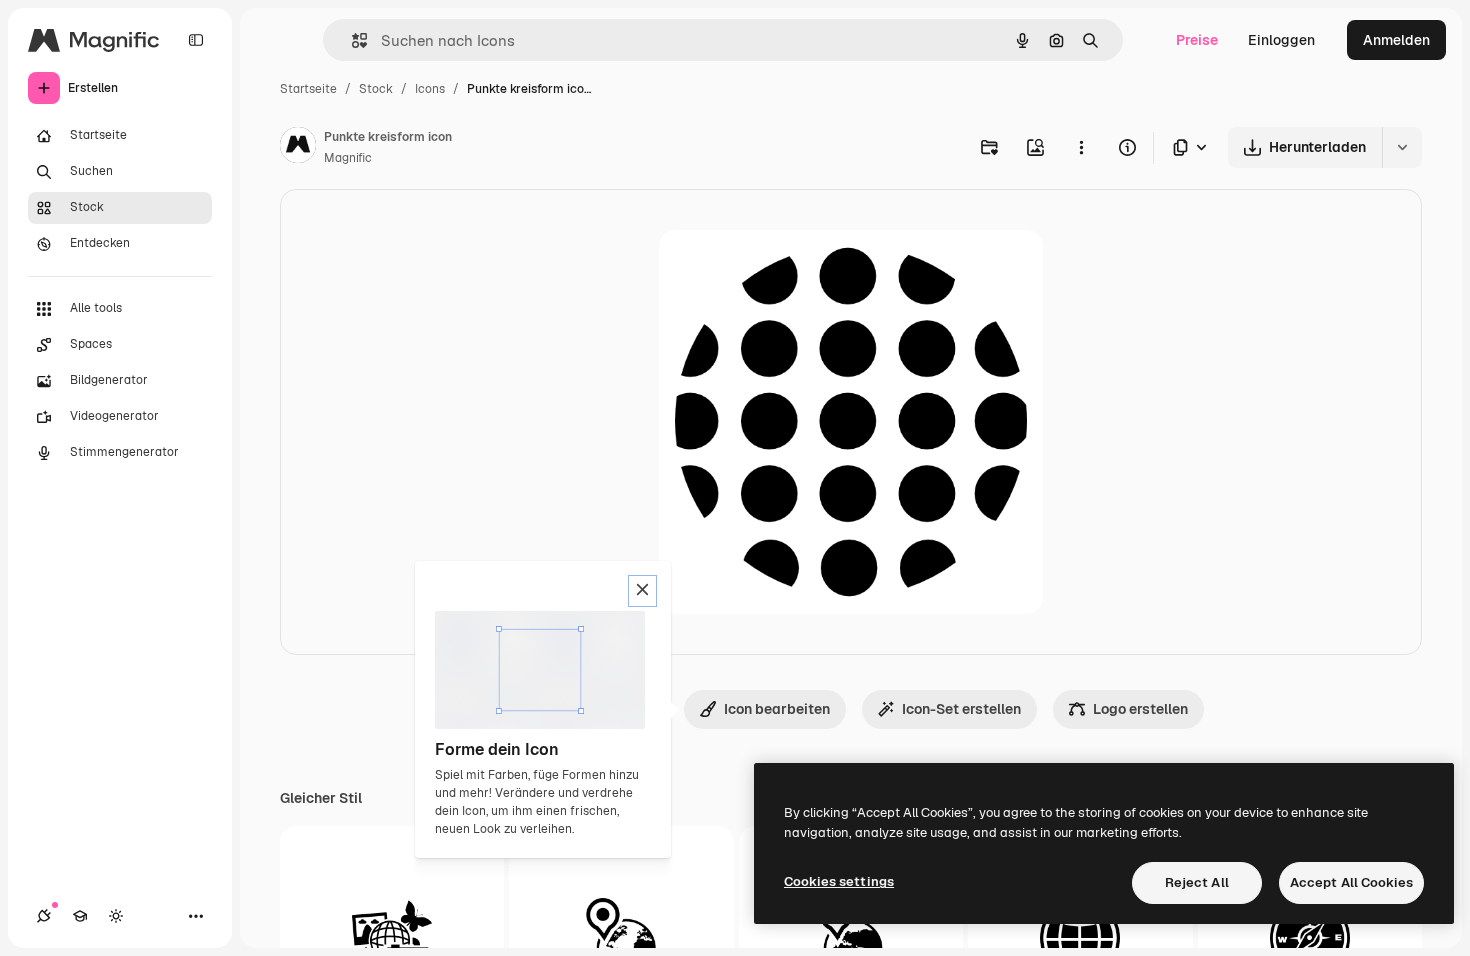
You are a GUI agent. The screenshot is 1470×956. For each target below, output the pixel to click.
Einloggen (1281, 40)
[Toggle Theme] (116, 916)
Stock (376, 89)
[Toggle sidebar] (196, 40)
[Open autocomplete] (351, 40)
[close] (642, 591)
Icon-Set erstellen (961, 709)
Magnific (348, 158)
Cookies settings (839, 881)
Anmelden (1396, 40)
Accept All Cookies (1351, 882)
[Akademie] (80, 916)
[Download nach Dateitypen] (1191, 147)
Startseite (308, 89)
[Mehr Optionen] (1081, 147)
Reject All (1197, 882)
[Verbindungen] (44, 916)
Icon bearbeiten (777, 709)
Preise (1197, 40)
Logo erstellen (1140, 709)
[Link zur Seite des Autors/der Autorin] (298, 148)
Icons (430, 89)
